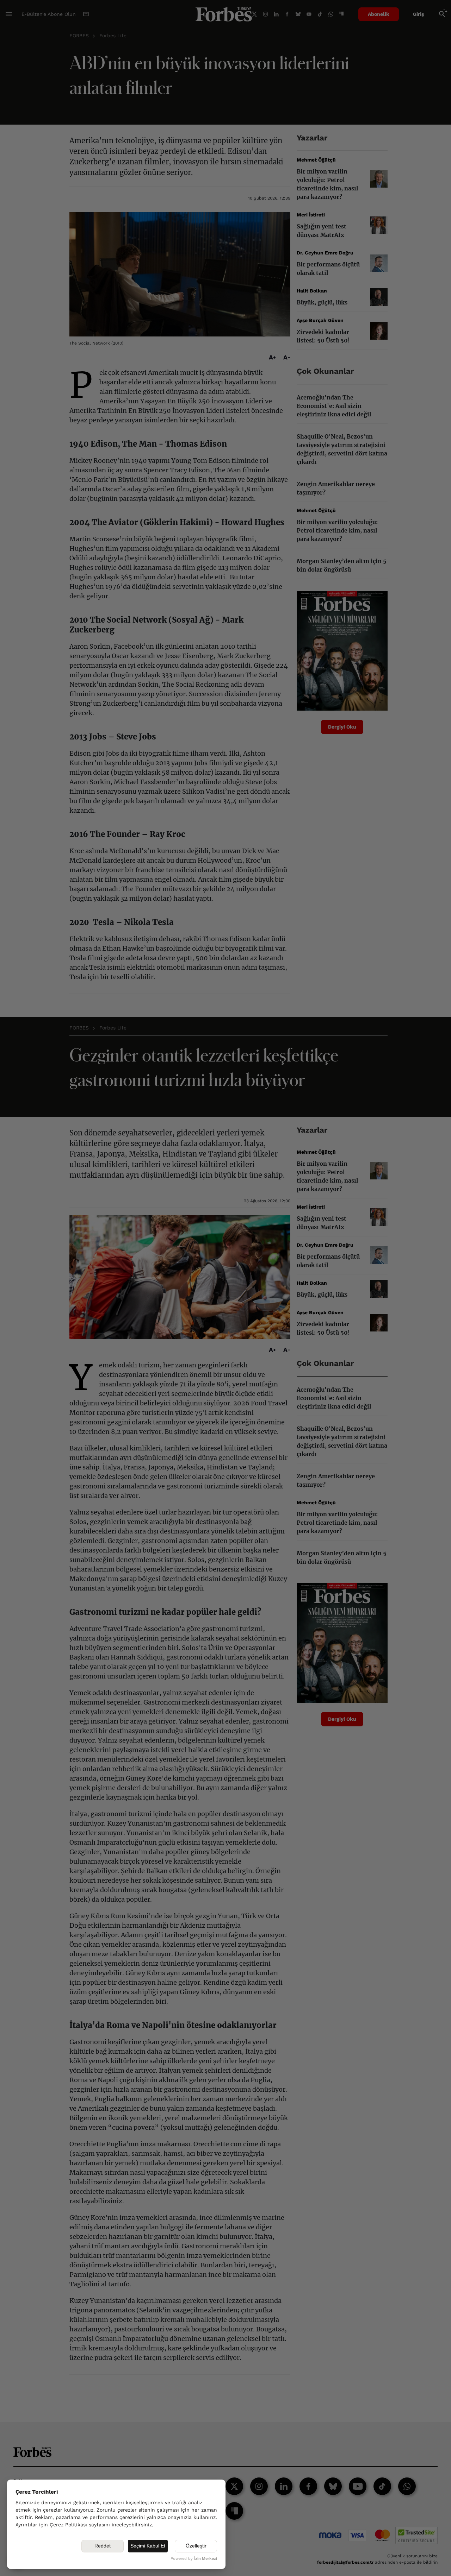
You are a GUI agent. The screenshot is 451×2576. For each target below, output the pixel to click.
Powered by (194, 2559)
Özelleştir (196, 2546)
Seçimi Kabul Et (148, 2546)
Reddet (103, 2546)
